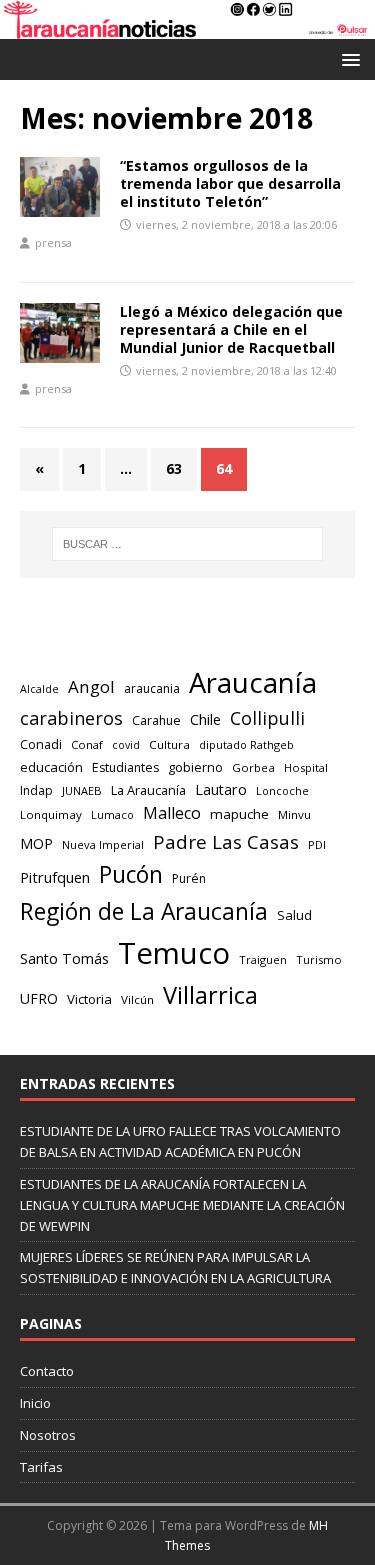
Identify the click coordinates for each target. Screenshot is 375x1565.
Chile (205, 719)
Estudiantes (125, 767)
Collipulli (267, 718)
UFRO (39, 998)
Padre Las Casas (226, 842)
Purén (189, 878)
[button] (347, 58)
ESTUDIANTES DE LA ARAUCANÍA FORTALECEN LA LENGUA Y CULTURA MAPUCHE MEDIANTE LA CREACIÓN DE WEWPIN (182, 1205)
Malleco (172, 813)
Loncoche (282, 790)
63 (174, 468)
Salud (294, 915)
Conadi (41, 744)
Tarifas (41, 1467)
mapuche (239, 814)
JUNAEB (82, 790)
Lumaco (112, 814)
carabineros (71, 718)
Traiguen (263, 959)
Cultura (169, 744)
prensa (53, 242)
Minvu (294, 814)
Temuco (174, 953)
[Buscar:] (188, 544)
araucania (152, 688)
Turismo (319, 959)
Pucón (131, 874)
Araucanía (253, 682)
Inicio (35, 1403)
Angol (91, 686)
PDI (317, 844)
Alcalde (39, 689)
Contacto (47, 1371)
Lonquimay (51, 814)
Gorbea (253, 767)
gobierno (195, 767)
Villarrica (210, 995)
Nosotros (48, 1435)
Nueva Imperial (103, 844)
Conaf (87, 744)
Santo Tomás (64, 958)
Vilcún (137, 999)
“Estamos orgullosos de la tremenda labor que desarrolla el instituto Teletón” (230, 183)
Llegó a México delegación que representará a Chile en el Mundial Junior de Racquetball (231, 329)
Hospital (306, 767)
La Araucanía (148, 790)
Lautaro (221, 789)
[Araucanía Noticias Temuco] (187, 27)
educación (51, 767)
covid (126, 745)
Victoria (89, 999)
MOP (36, 843)
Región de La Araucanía (144, 911)
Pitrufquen (55, 877)
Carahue (156, 720)
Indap (36, 790)
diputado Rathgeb (246, 744)
